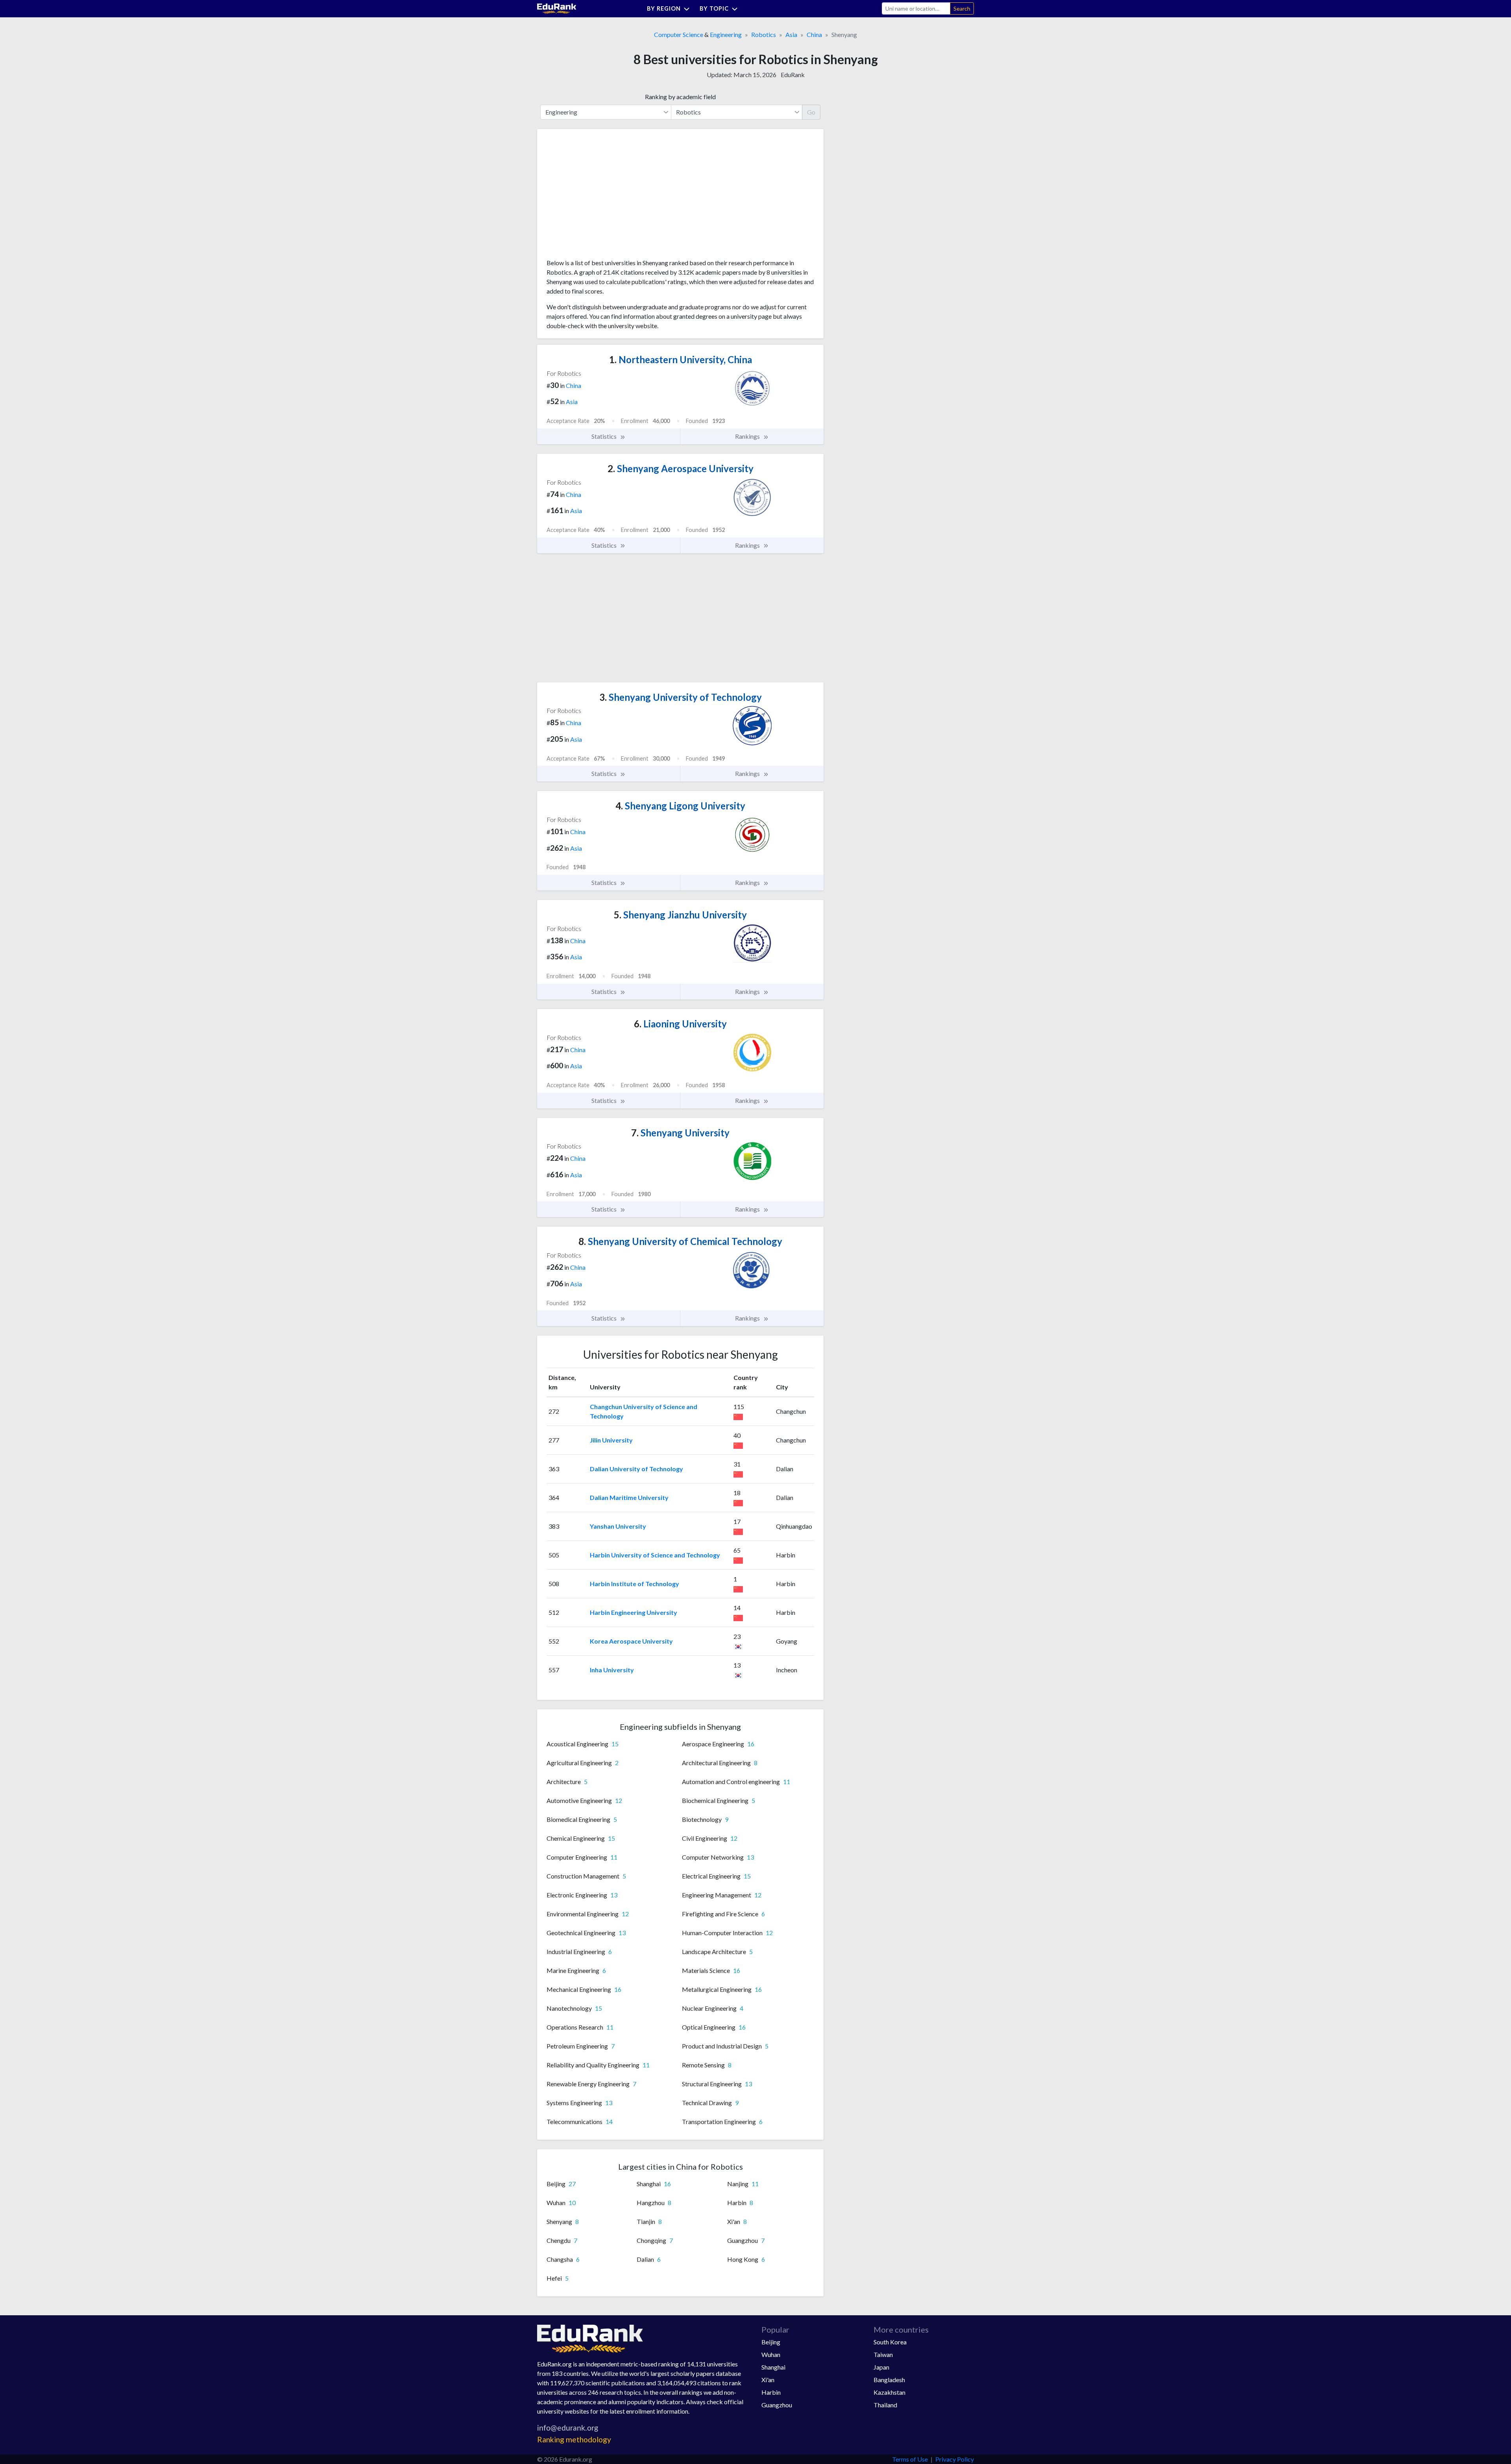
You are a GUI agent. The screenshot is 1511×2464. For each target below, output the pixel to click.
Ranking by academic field (680, 97)
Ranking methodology (574, 2439)
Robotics (764, 34)
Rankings (748, 436)
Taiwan (883, 2354)
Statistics (605, 436)
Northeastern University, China (681, 359)
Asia (791, 34)
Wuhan (771, 2354)
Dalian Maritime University (629, 1497)
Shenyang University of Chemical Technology (680, 1241)
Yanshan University (618, 1526)
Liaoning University (680, 1024)
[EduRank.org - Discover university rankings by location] (557, 8)
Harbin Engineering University (634, 1612)
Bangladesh (889, 2380)
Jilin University (611, 1440)
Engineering (726, 34)
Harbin (771, 2392)
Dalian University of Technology (636, 1469)
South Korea (890, 2342)
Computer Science (679, 34)
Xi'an (768, 2380)
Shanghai (773, 2367)
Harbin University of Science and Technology (655, 1555)
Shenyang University (680, 1133)
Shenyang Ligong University (680, 806)
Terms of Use (910, 2459)
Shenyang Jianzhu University (680, 915)
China (814, 34)
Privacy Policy (955, 2459)
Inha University (612, 1670)
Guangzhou (777, 2405)
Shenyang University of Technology (681, 697)
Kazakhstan (889, 2392)
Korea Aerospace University (631, 1641)
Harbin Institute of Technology (635, 1584)
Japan (881, 2367)
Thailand (885, 2405)
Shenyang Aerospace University (681, 468)
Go (811, 112)
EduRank (793, 75)
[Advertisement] (606, 197)
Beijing (771, 2342)
